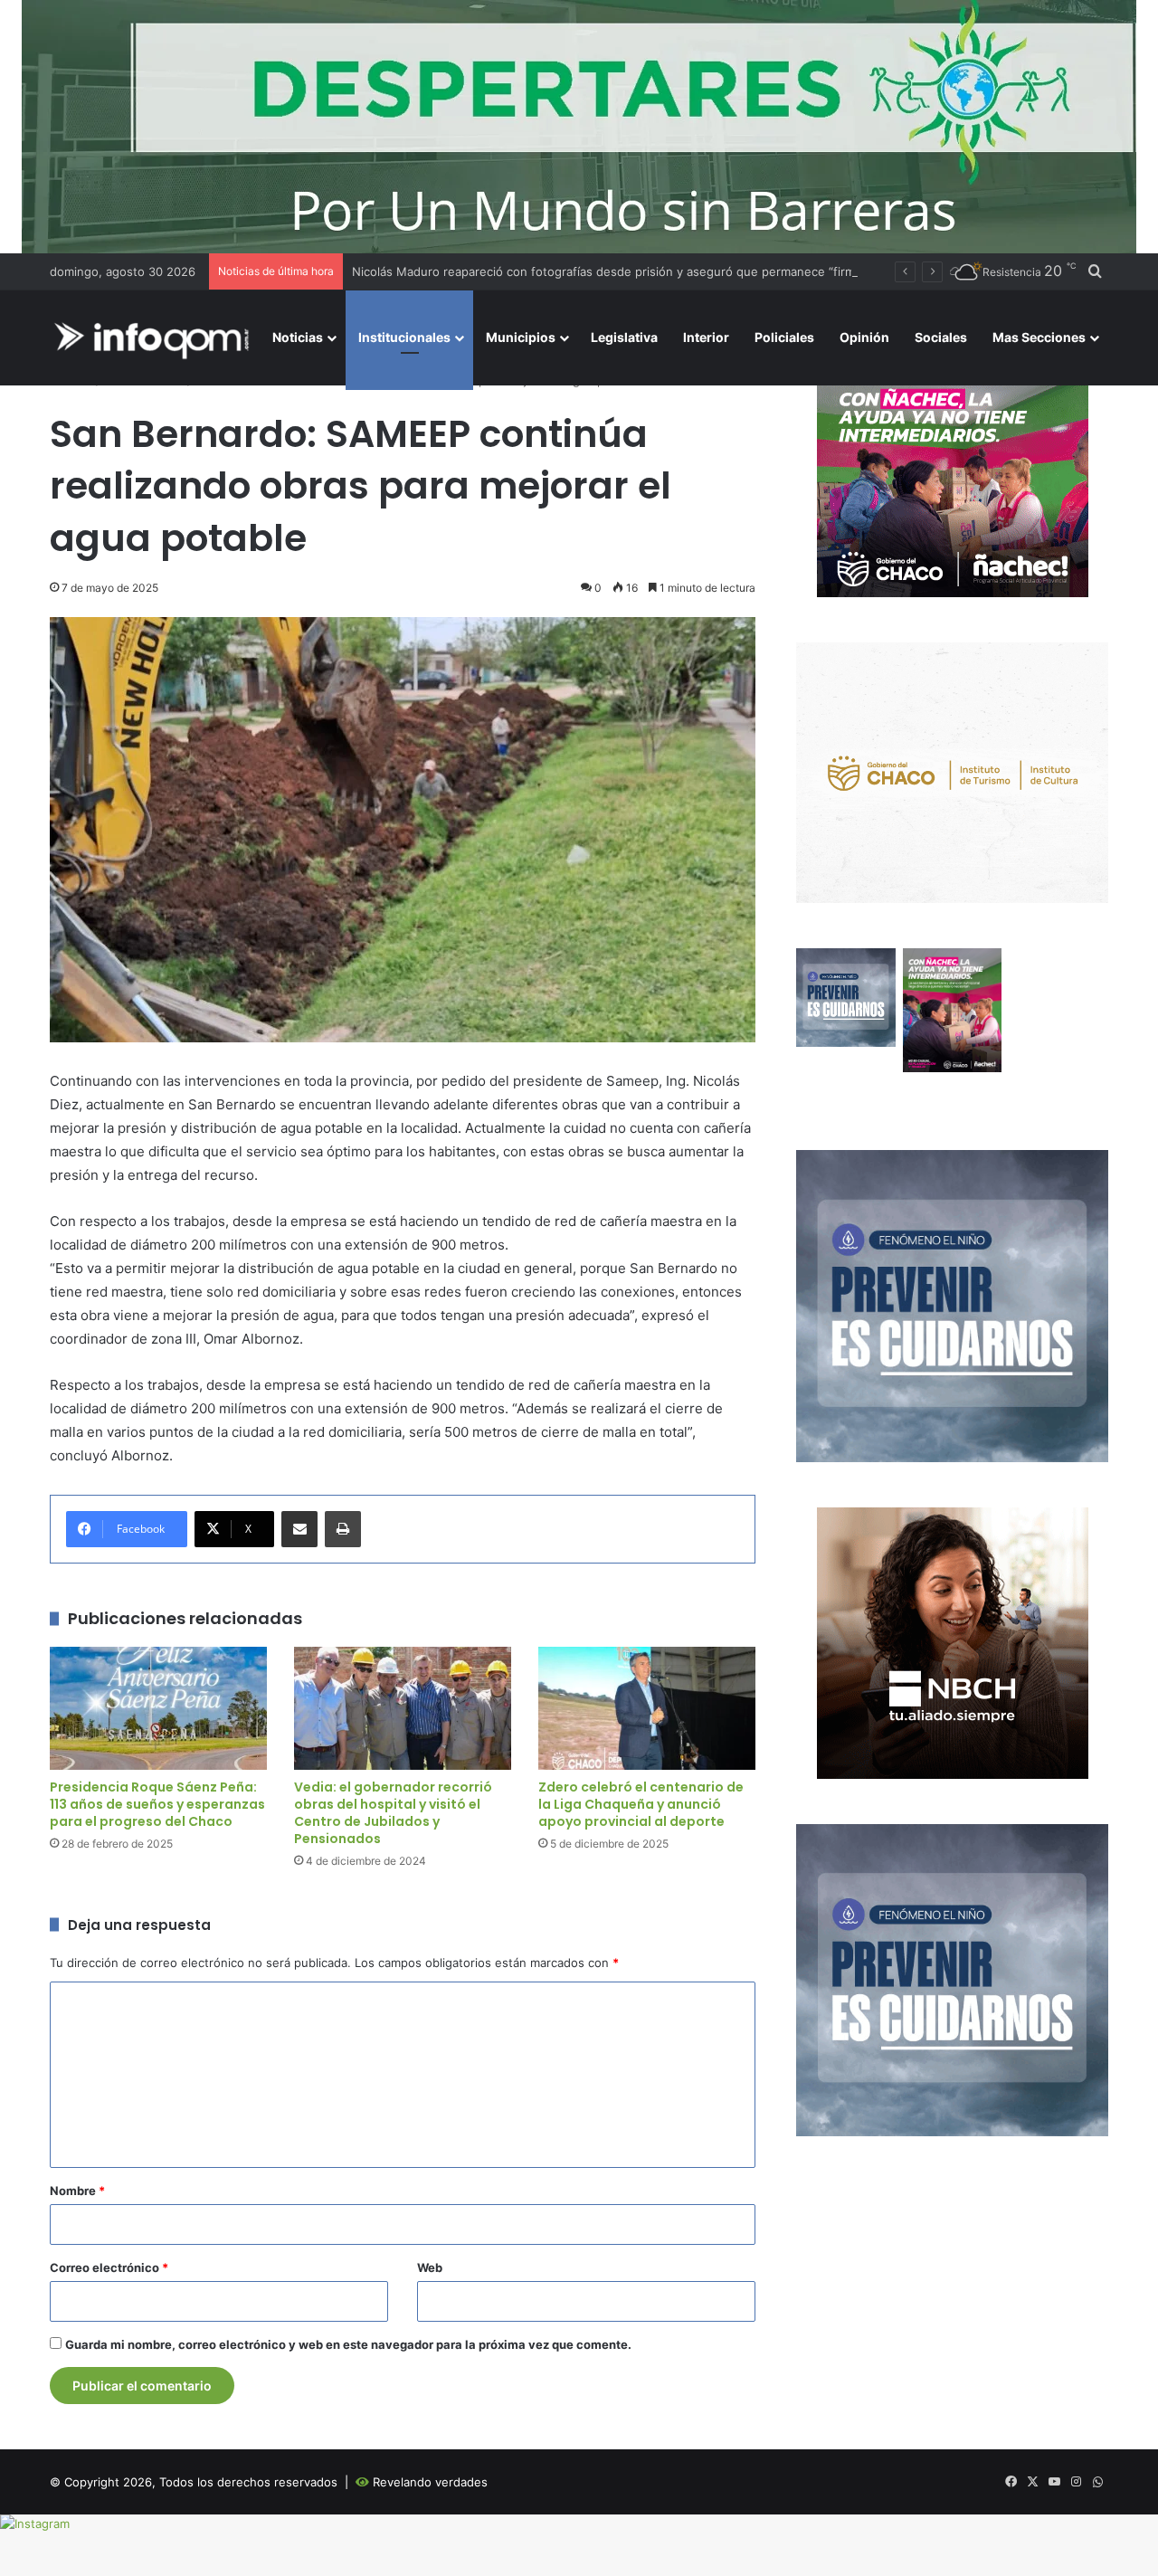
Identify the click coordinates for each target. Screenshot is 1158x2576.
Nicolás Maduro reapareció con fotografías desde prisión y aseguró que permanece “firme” (609, 271)
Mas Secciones (1039, 337)
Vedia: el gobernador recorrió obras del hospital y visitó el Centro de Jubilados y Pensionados (393, 1813)
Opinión (864, 337)
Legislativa (624, 337)
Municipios (521, 337)
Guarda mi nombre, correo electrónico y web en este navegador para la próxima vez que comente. (348, 2344)
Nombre (77, 2191)
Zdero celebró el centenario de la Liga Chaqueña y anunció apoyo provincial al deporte (641, 1804)
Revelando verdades (430, 2482)
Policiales (784, 337)
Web (430, 2267)
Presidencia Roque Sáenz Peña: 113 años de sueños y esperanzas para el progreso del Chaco (157, 1804)
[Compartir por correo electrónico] (299, 1529)
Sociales (941, 337)
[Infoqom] (155, 338)
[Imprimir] (343, 1529)
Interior (706, 337)
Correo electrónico (109, 2267)
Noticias (298, 337)
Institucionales (404, 337)
